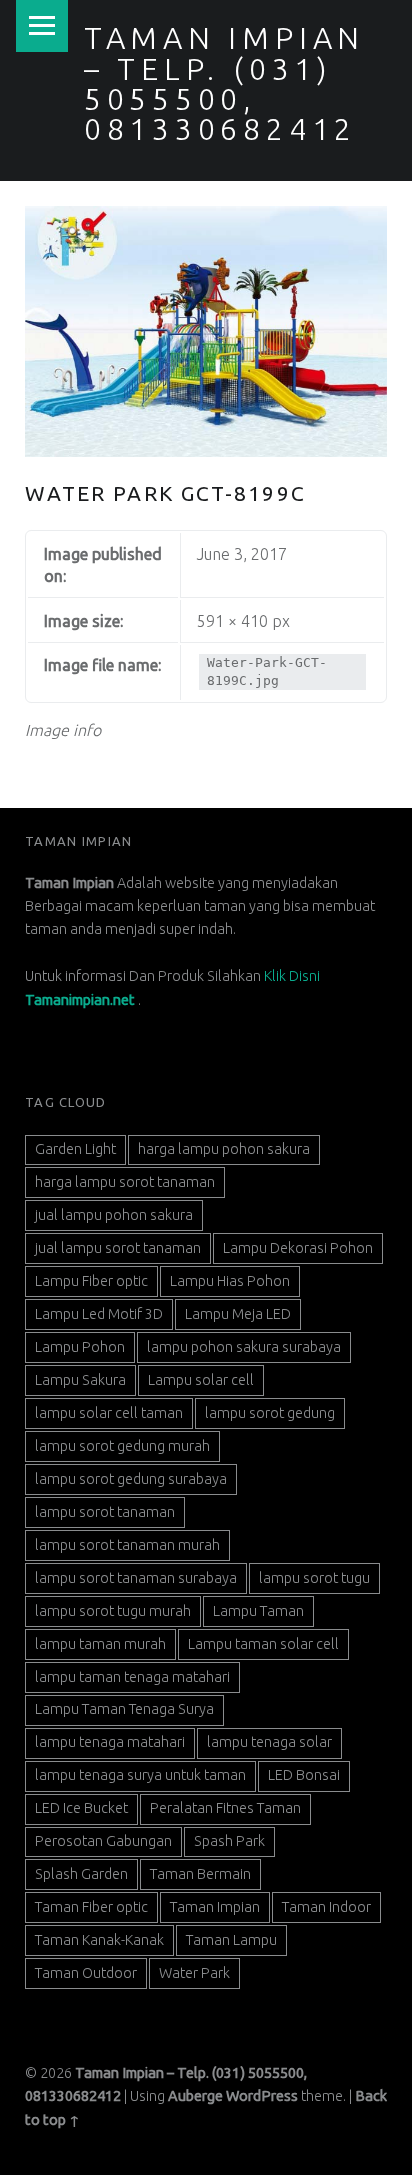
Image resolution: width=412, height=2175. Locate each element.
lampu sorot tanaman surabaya (136, 1578)
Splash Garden (81, 1874)
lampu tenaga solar (269, 1742)
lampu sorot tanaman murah (127, 1545)
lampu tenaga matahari (110, 1742)
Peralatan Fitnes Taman (225, 1808)
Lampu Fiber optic (91, 1281)
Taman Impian (215, 1907)
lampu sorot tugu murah (113, 1611)
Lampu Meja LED (238, 1314)
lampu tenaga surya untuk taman (140, 1775)
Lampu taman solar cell (263, 1644)
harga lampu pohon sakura (224, 1149)
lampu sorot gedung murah (122, 1446)
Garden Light (75, 1149)
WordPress (262, 2096)
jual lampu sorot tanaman (118, 1248)
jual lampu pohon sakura (114, 1215)
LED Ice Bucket (81, 1808)
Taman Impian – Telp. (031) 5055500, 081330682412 (224, 83)
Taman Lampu (231, 1940)
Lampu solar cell (201, 1380)
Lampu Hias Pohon (230, 1281)
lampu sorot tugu (314, 1578)
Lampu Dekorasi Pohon (298, 1248)
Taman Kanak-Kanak (99, 1940)
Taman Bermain (200, 1874)
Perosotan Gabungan (103, 1841)
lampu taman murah (100, 1644)
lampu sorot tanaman (105, 1512)
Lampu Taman (258, 1611)
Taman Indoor (326, 1907)
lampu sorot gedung (270, 1413)
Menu (42, 26)
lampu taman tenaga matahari (132, 1677)
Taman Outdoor (86, 1973)
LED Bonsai (304, 1775)
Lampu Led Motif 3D (99, 1314)
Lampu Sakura (80, 1380)
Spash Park (229, 1841)
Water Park (194, 1973)
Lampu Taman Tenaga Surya (124, 1709)
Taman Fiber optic (91, 1907)
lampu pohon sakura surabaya (244, 1347)
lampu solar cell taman (109, 1413)
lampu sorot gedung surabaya (131, 1479)
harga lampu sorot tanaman (125, 1182)
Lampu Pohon (80, 1347)
